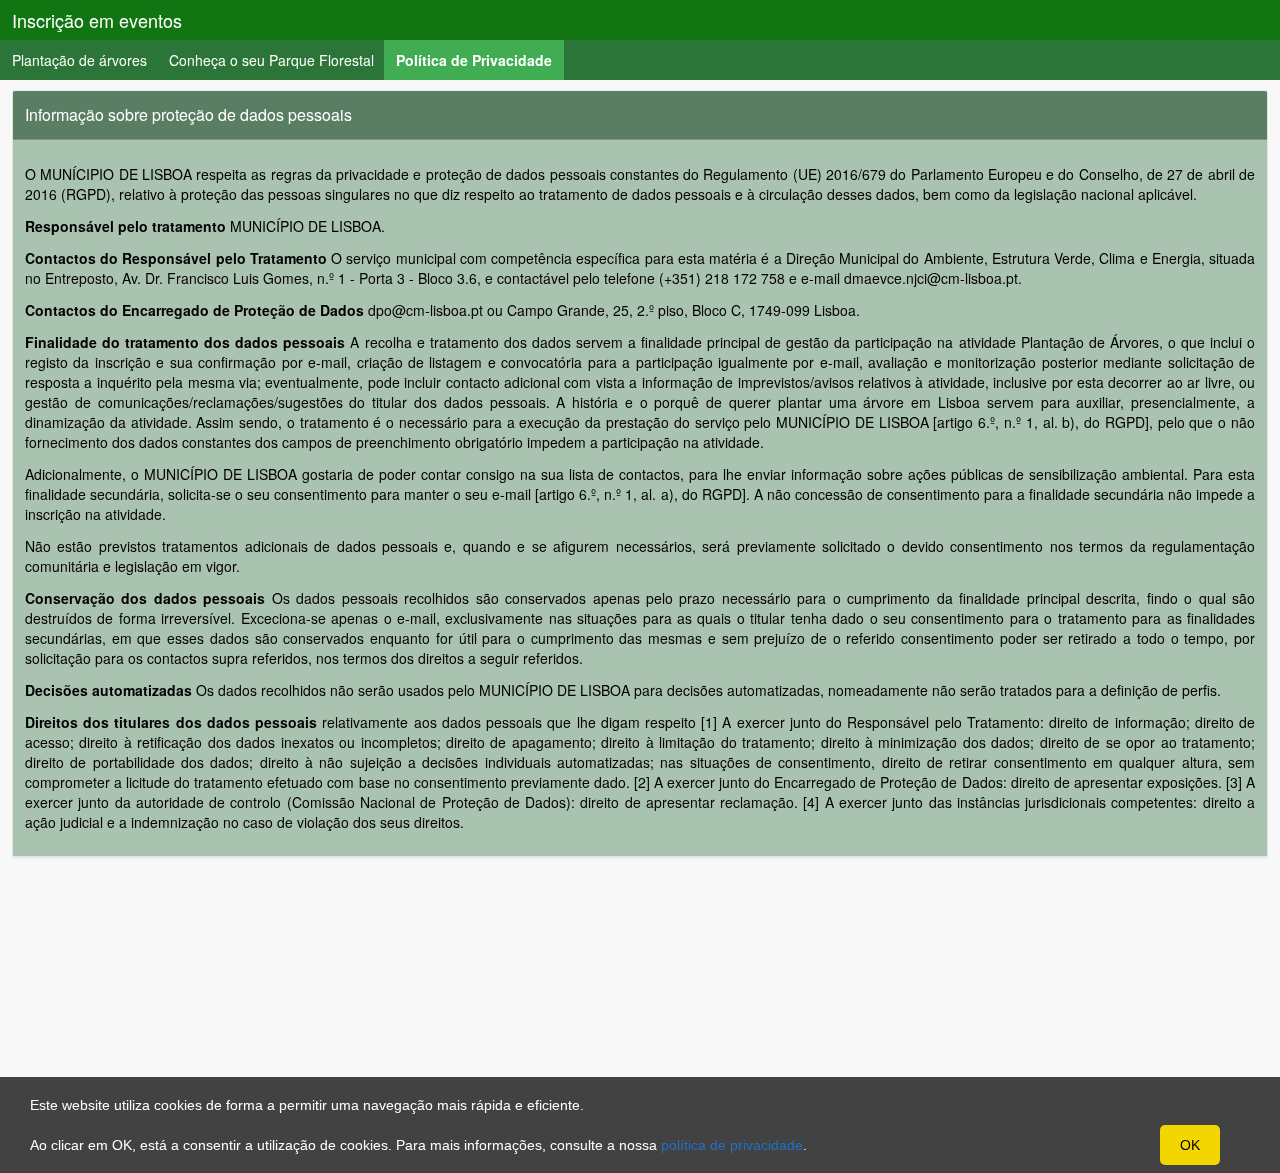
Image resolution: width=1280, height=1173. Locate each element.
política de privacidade (732, 1145)
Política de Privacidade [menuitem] (480, 59)
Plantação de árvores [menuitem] (79, 60)
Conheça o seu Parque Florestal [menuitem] (271, 60)
